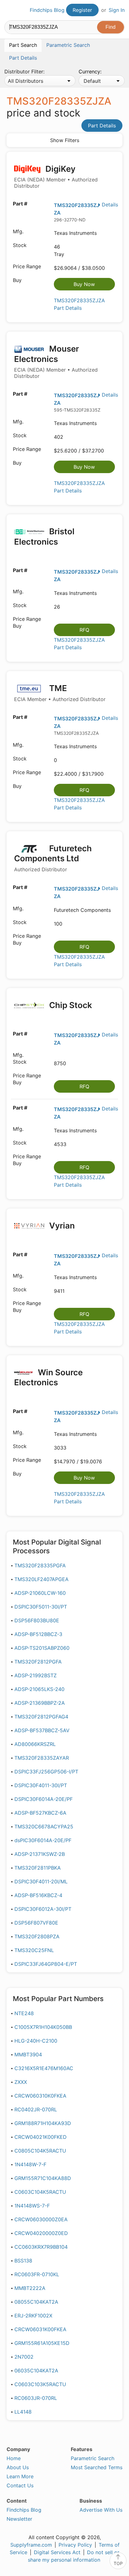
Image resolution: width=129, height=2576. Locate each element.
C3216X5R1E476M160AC (44, 2068)
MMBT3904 (28, 2054)
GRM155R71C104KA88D (43, 2178)
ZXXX (21, 2082)
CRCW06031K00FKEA (40, 2329)
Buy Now (84, 284)
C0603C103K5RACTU (40, 2384)
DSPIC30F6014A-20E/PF (44, 1799)
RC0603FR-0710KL (37, 2274)
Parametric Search (93, 2458)
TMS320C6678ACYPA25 (44, 1827)
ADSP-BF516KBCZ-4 (38, 1895)
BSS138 (23, 2261)
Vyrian (61, 1226)
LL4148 (23, 2412)
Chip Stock (70, 1005)
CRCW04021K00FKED (41, 2137)
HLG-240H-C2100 (36, 2041)
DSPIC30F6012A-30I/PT (43, 1909)
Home (14, 2458)
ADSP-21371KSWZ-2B (40, 1854)
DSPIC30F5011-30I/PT (41, 1607)
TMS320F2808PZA (37, 1936)
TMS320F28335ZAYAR (42, 1758)
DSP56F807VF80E (36, 1923)
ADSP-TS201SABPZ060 (42, 1648)
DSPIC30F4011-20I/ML (41, 1881)
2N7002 (24, 2357)
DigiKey (56, 177)
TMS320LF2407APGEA (41, 1579)
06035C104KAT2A (36, 2371)
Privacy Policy (75, 2545)
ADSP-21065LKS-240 (39, 1689)
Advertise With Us (101, 2510)
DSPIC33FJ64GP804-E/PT (46, 1964)
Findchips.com (10, 10)
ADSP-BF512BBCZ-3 (38, 1634)
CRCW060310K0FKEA (40, 2096)
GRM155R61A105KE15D (42, 2343)
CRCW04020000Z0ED (41, 2233)
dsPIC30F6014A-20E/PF (43, 1840)
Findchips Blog (47, 10)
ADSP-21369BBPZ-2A (40, 1703)
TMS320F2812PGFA (38, 1662)
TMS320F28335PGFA (40, 1565)
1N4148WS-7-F (32, 2206)
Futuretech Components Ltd (53, 858)
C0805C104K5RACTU (40, 2151)
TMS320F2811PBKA (38, 1868)
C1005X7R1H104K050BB (43, 2027)
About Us (18, 2467)
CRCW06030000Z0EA (41, 2219)
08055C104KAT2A (36, 2302)
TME (60, 693)
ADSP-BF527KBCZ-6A (40, 1813)
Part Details (102, 126)
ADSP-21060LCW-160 (40, 1593)
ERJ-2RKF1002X (33, 2316)
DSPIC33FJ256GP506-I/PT (46, 1772)
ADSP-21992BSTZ (36, 1675)
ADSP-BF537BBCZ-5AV (42, 1730)
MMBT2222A (30, 2288)
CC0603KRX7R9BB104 (41, 2247)
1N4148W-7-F (30, 2164)
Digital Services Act (57, 2552)
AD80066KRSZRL (35, 1744)
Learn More (20, 2476)
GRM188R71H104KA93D (43, 2123)
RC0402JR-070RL (36, 2109)
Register (82, 10)
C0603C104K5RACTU (40, 2192)
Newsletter (19, 2519)
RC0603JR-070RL (36, 2398)
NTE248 (24, 2013)
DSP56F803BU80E (37, 1620)
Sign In (117, 10)
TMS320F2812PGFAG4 (41, 1717)
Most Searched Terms (97, 2467)
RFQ (84, 630)
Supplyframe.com (31, 2545)
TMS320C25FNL (34, 1950)
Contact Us (20, 2485)
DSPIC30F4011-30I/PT (41, 1785)
